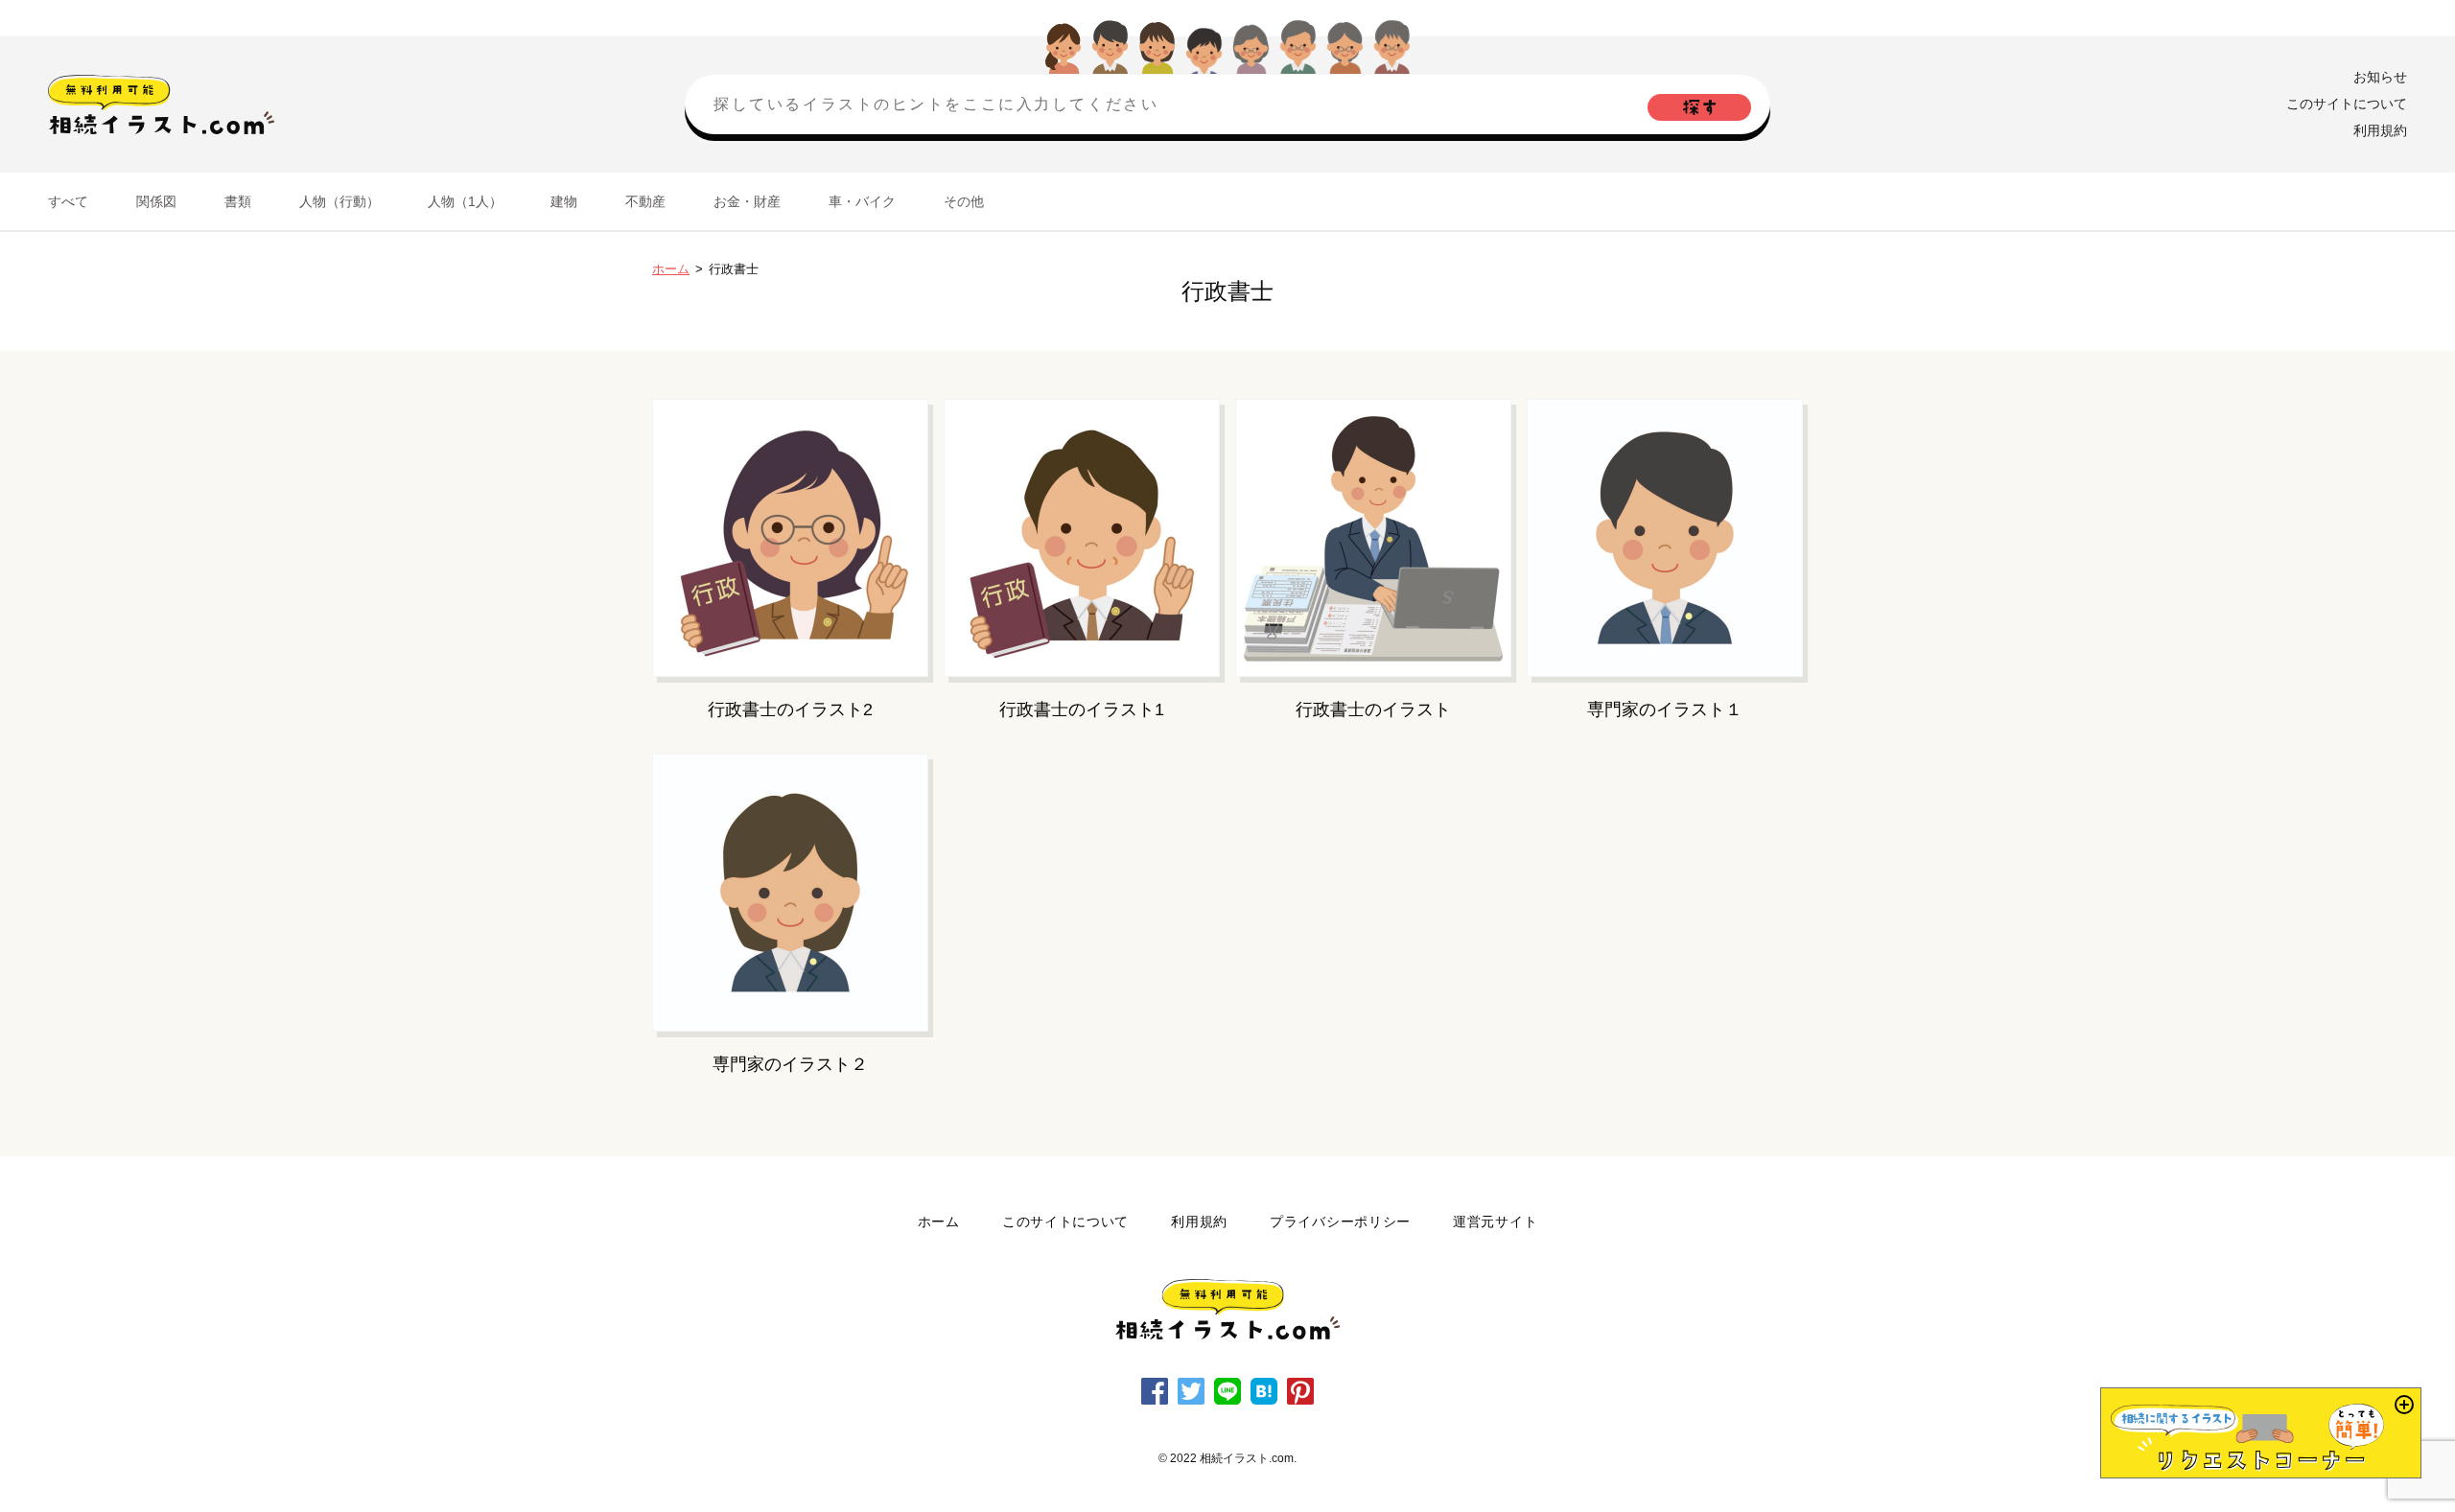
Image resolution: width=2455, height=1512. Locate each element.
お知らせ (2380, 77)
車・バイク (862, 201)
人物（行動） (339, 201)
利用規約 (2380, 130)
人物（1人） (465, 201)
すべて (68, 201)
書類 (238, 201)
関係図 (156, 201)
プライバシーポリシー (1340, 1221)
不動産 (645, 201)
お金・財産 (747, 201)
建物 (564, 201)
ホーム (671, 269)
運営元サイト (1495, 1221)
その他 (964, 201)
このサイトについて (2347, 104)
